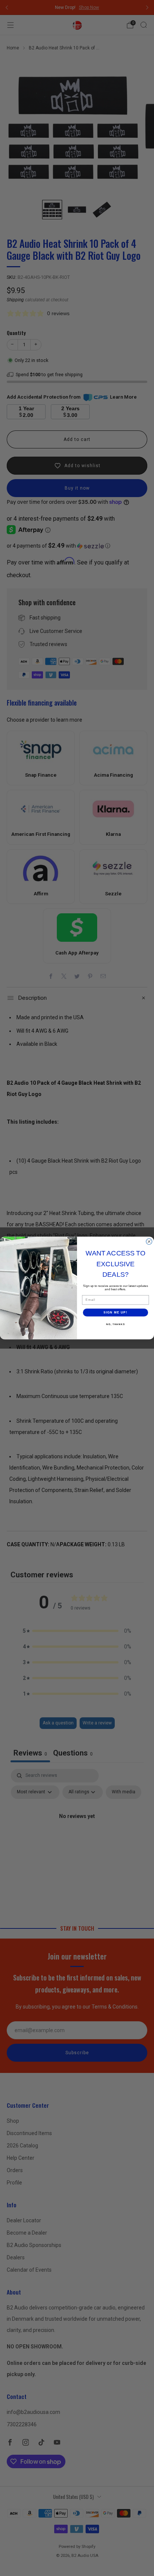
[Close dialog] (149, 1242)
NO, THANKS (115, 1324)
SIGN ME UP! (115, 1313)
